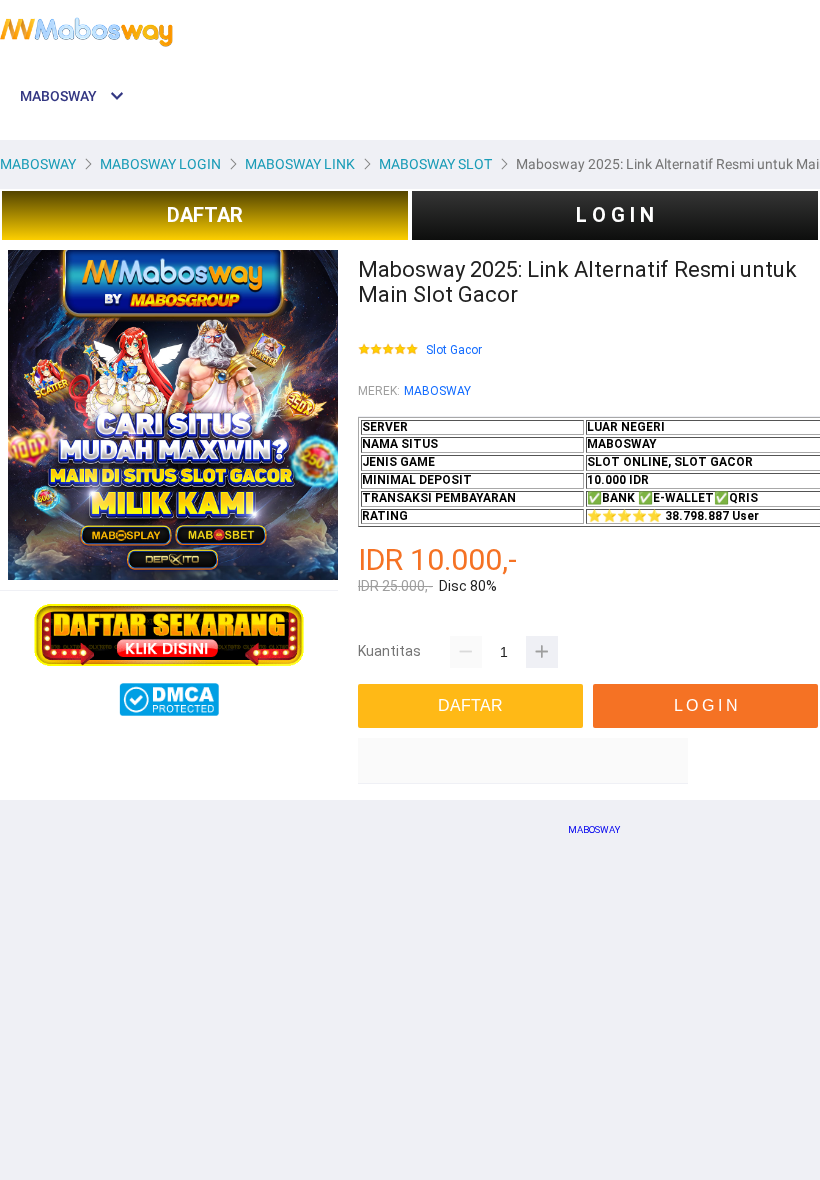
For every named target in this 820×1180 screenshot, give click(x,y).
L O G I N (615, 215)
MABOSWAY (437, 391)
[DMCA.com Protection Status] (169, 712)
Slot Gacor (454, 350)
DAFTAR (205, 215)
